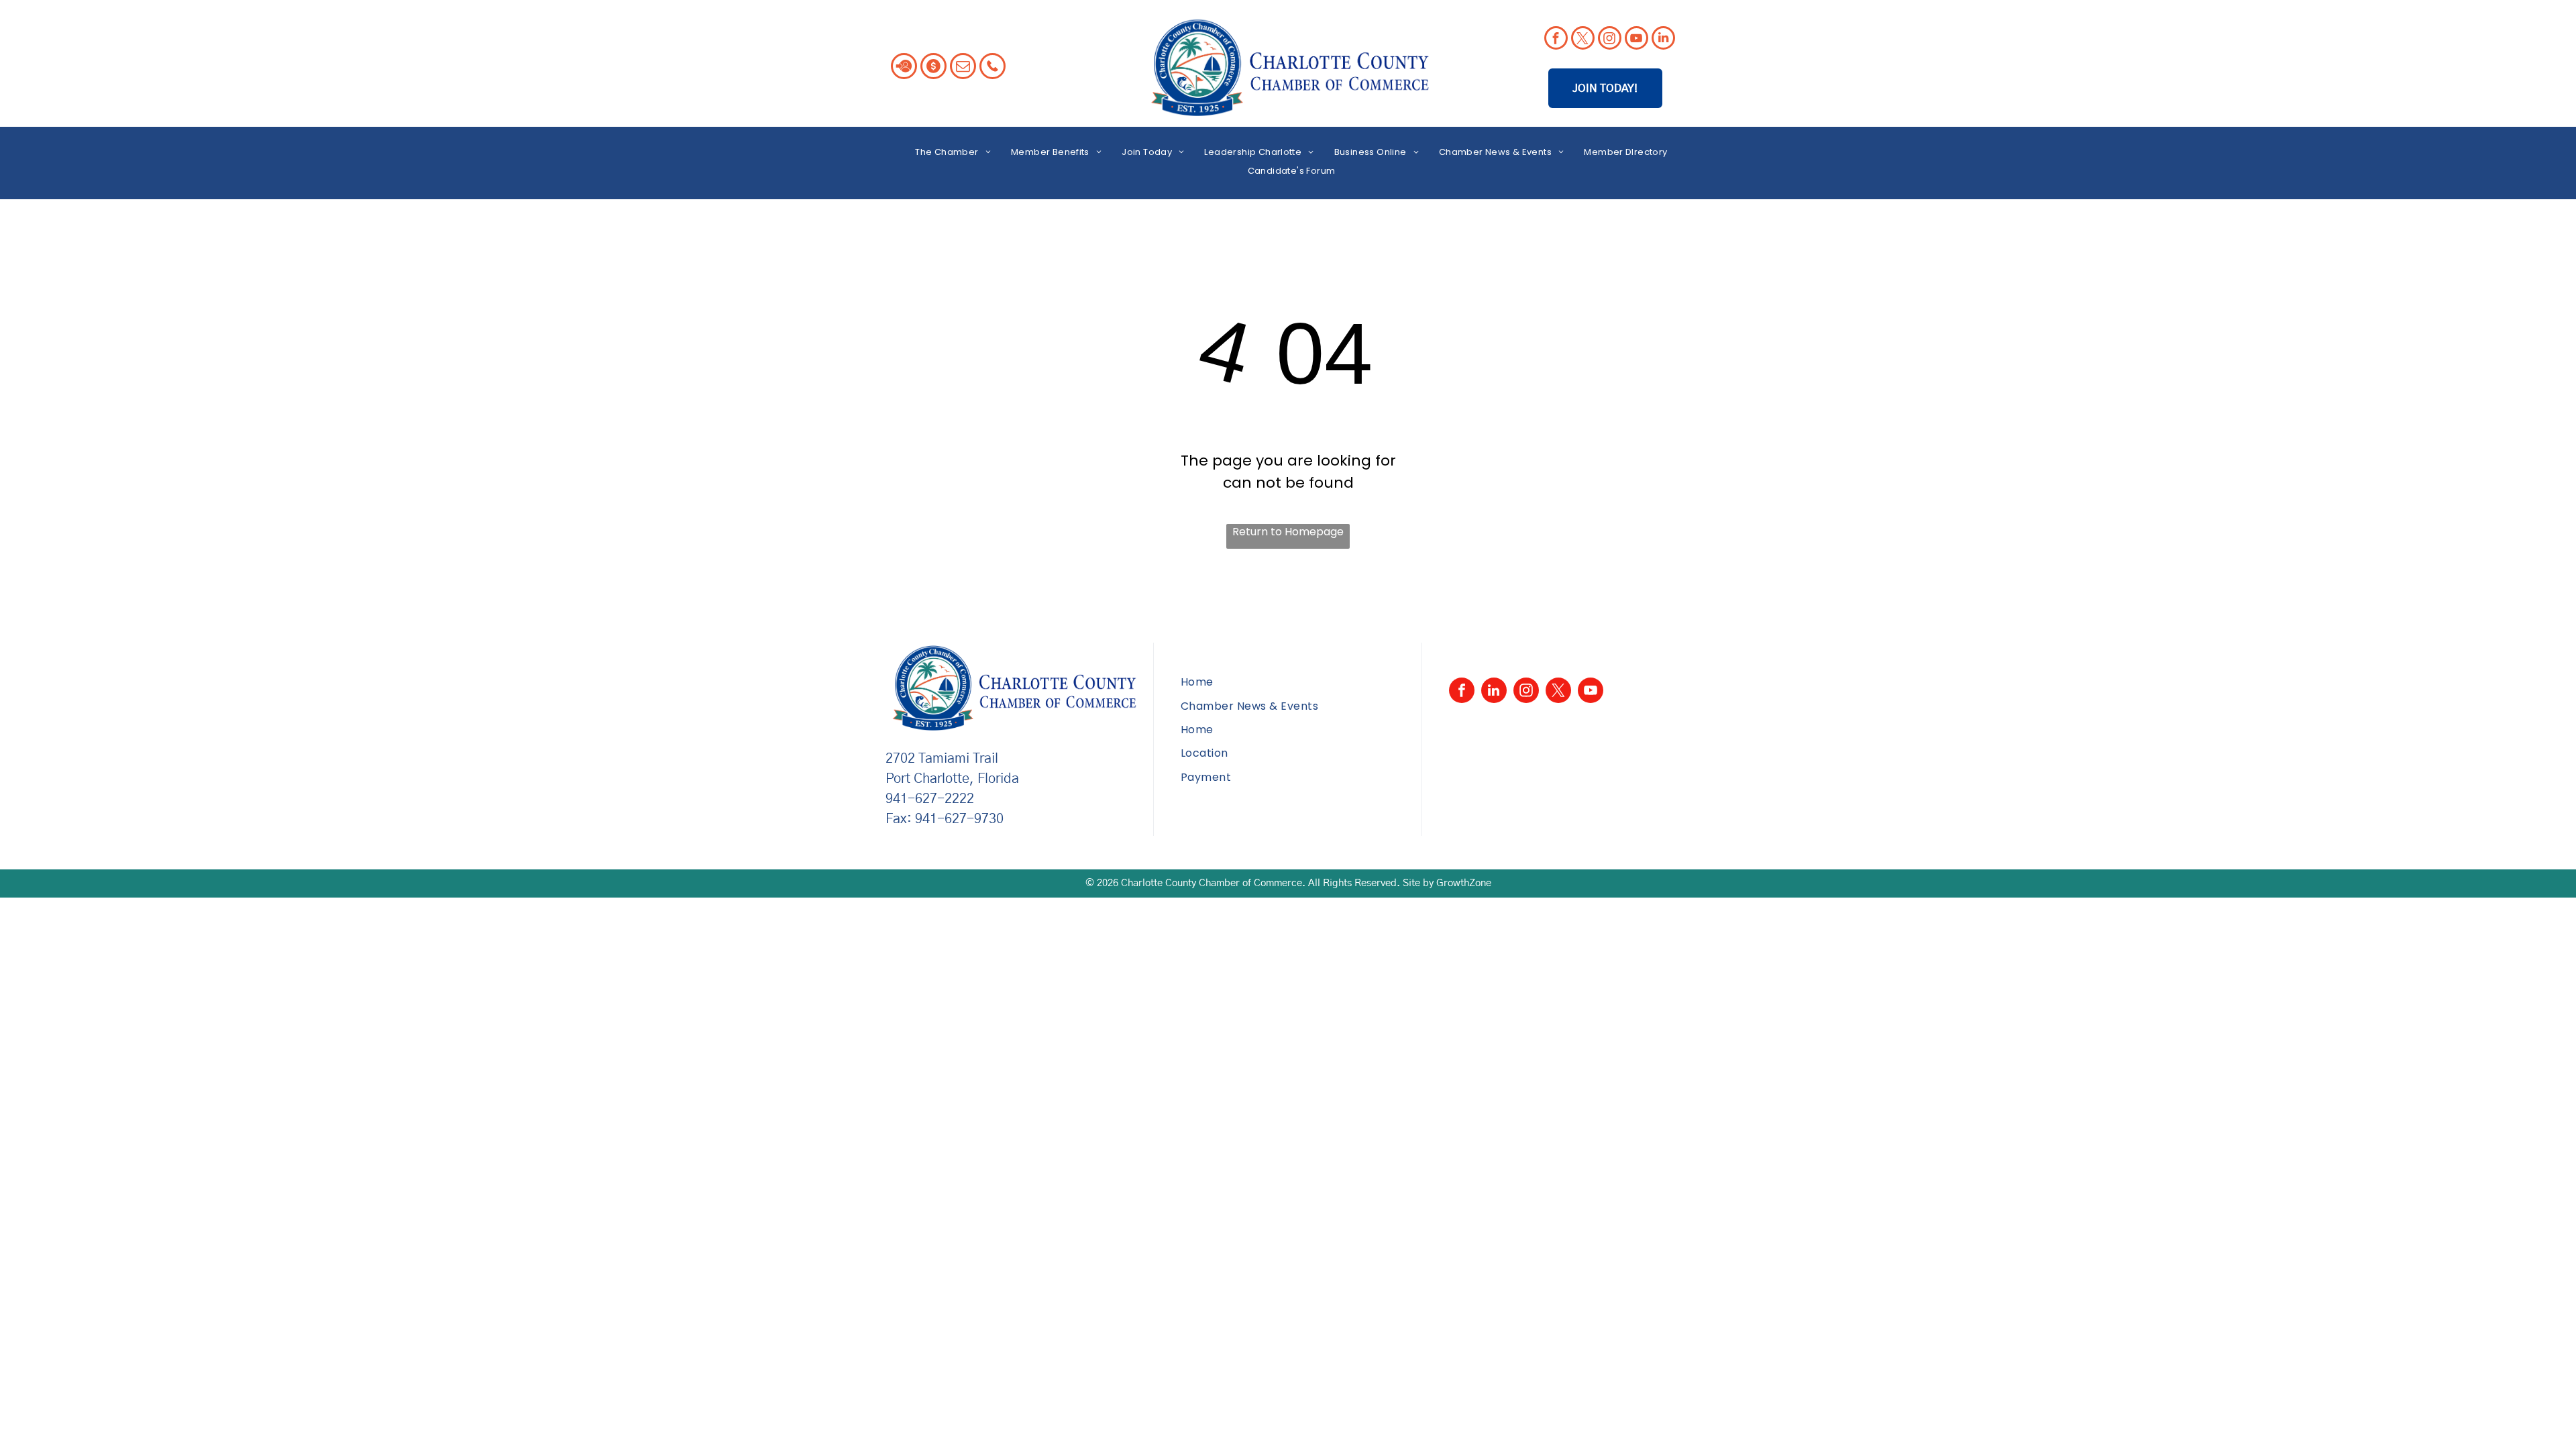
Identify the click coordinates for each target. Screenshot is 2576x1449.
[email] (963, 68)
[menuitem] (953, 152)
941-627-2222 (930, 799)
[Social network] (904, 68)
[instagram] (1610, 40)
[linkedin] (1663, 40)
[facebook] (1556, 40)
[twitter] (1583, 40)
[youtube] (1636, 40)
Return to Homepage (1288, 532)
